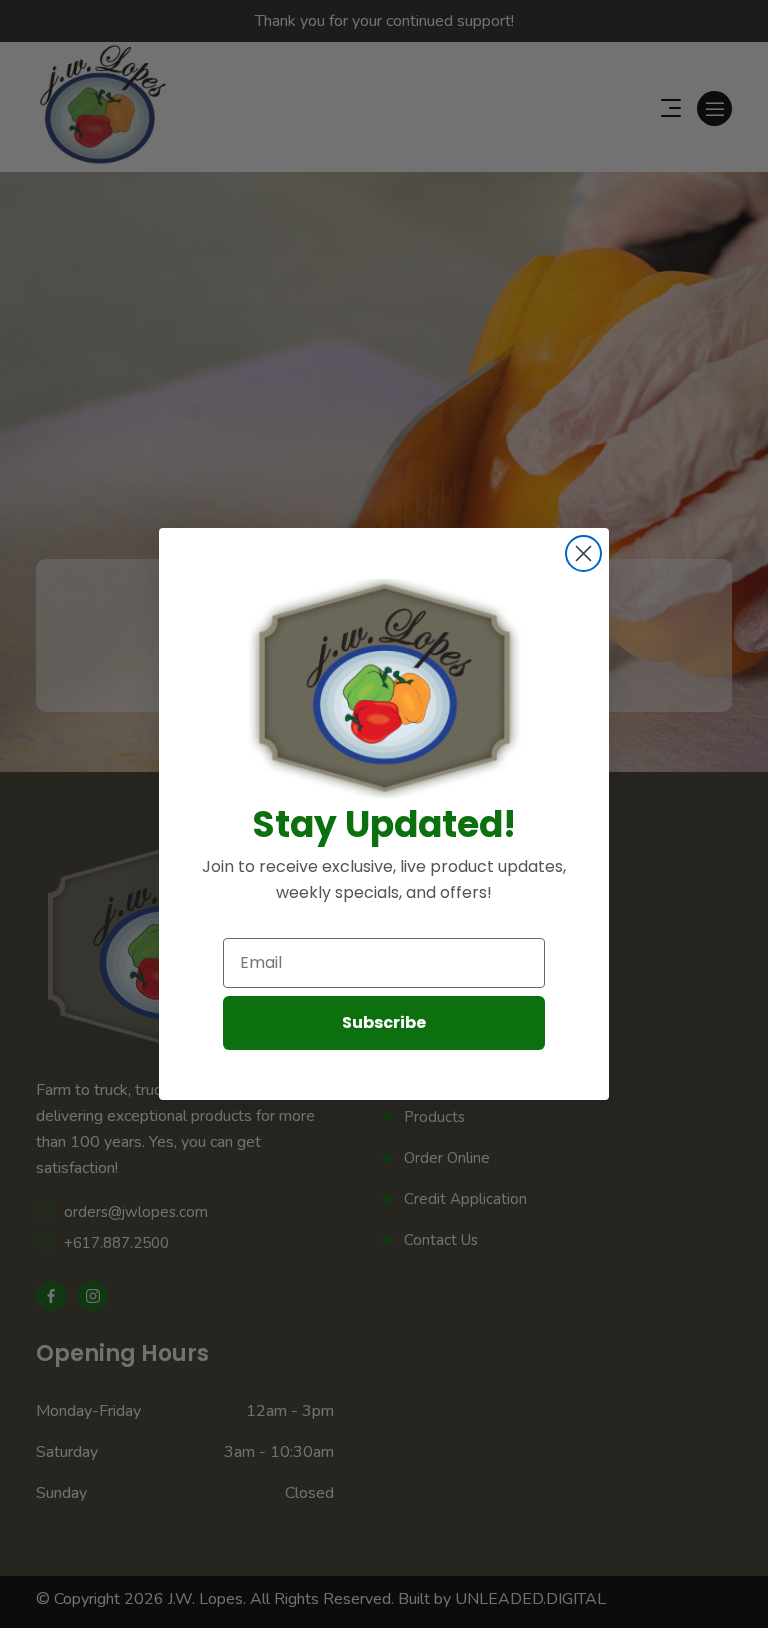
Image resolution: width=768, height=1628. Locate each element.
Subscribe (384, 1022)
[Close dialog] (583, 553)
